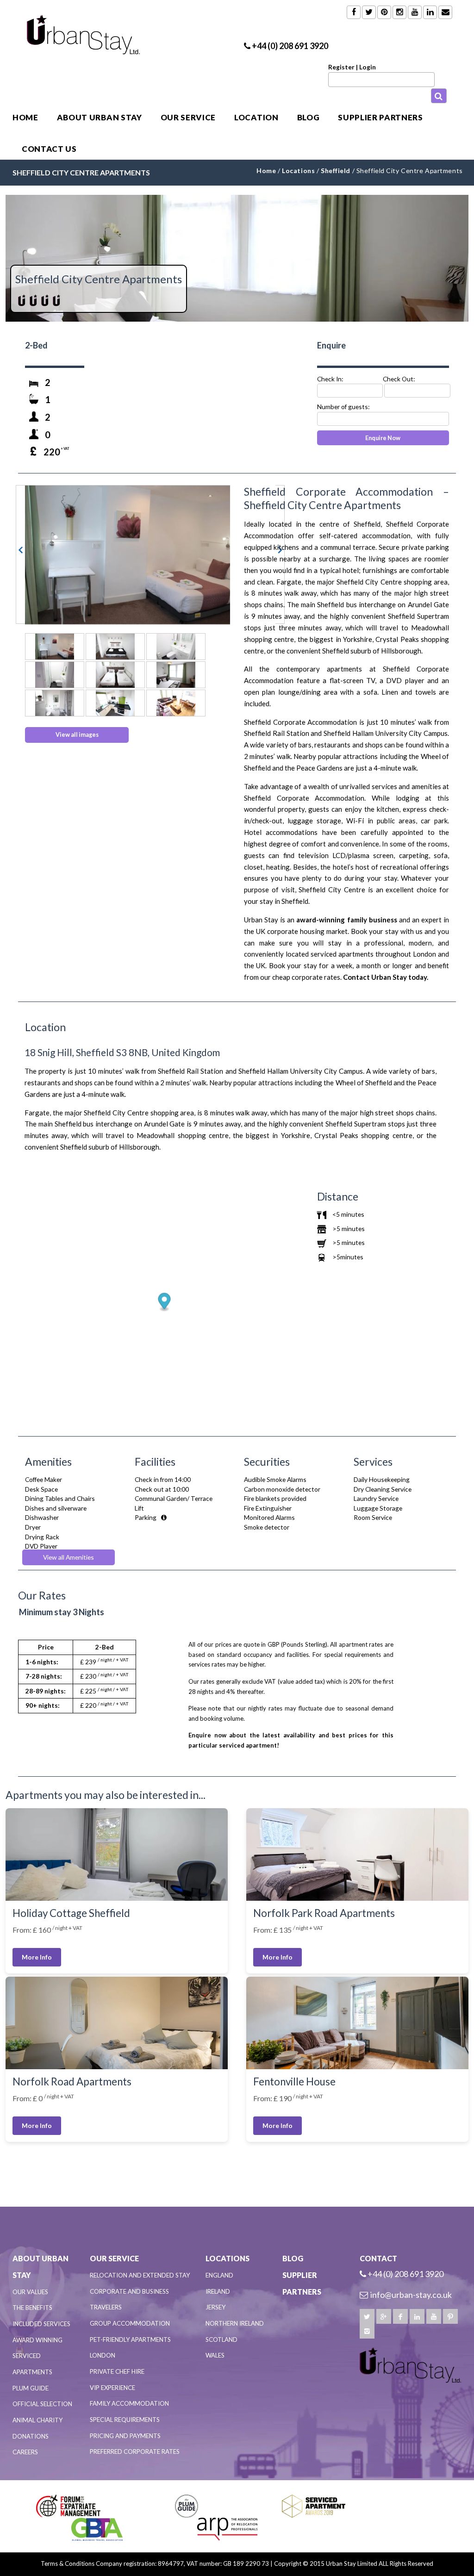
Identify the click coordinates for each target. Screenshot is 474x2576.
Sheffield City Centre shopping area (392, 582)
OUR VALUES (30, 2292)
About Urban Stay (100, 117)
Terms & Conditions (68, 2564)
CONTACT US (49, 149)
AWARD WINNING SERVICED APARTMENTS (37, 2356)
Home (25, 117)
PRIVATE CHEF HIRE (117, 2371)
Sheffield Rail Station (277, 733)
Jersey (215, 2307)
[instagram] (367, 2331)
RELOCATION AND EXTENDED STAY (140, 2275)
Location (256, 117)
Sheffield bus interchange (356, 604)
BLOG (309, 117)
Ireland (218, 2291)
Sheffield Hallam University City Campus (386, 733)
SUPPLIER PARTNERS (380, 117)
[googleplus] (384, 2316)
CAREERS (25, 2452)
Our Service (188, 117)
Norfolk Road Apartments (72, 2081)
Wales (215, 2355)
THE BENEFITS (32, 2308)
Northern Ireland (235, 2323)
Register (341, 67)
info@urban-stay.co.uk (411, 2295)
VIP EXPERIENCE (112, 2388)
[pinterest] (450, 2316)
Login (368, 67)
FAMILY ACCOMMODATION (129, 2403)
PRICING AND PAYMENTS (125, 2436)
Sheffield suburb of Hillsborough (372, 651)
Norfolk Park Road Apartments (324, 1913)
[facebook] (400, 2316)
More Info (37, 1957)
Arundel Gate (428, 604)
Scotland (221, 2340)
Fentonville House (294, 2081)
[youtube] (434, 2316)
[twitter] (367, 2316)
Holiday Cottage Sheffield (71, 1913)
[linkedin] (417, 2316)
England (219, 2275)
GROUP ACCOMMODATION (130, 2323)
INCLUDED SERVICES (41, 2324)
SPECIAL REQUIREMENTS (125, 2420)
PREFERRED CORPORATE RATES (135, 2452)
